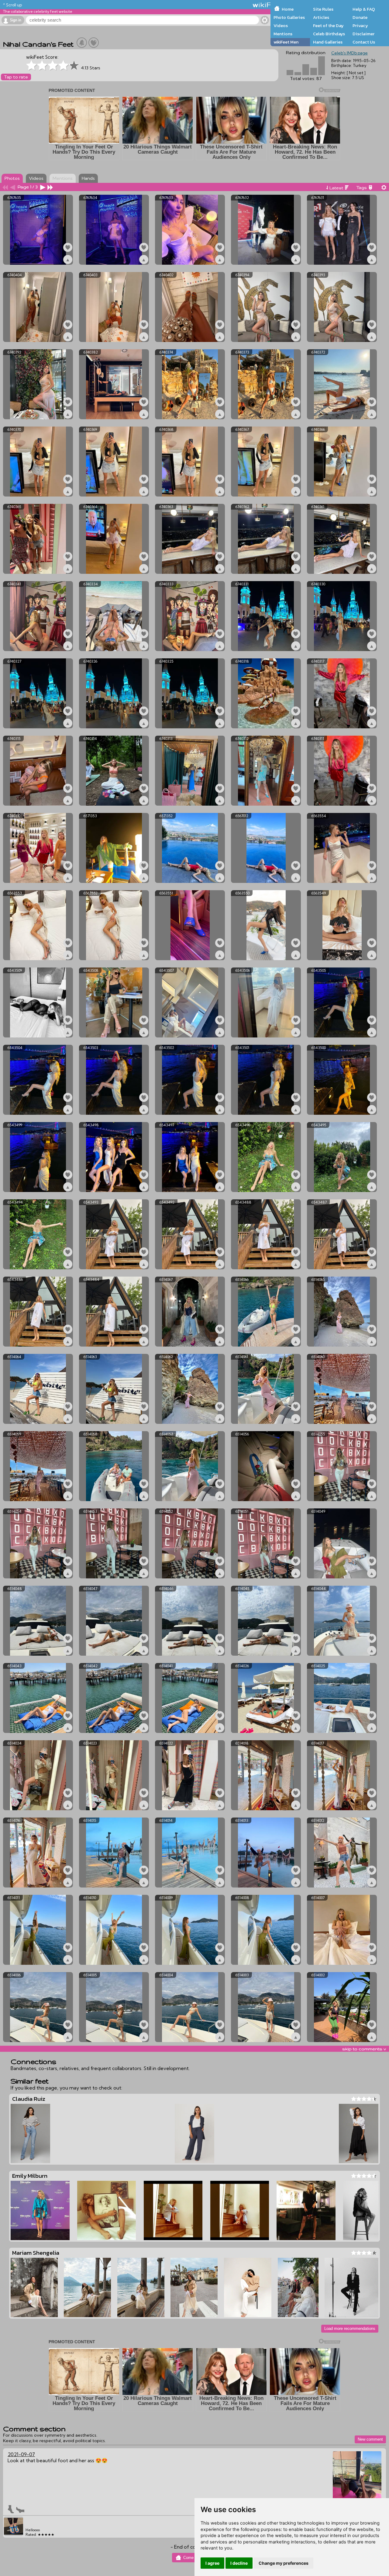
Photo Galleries (289, 17)
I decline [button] (239, 2563)
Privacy (360, 26)
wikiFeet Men (286, 42)
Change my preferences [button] (284, 2563)
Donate (360, 17)
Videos (281, 26)
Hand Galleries (328, 42)
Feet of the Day (328, 26)
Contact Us (364, 42)
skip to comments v (364, 2049)
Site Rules (323, 9)
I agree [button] (212, 2563)
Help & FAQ (364, 9)
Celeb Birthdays (329, 34)
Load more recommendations (350, 2329)
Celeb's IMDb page (349, 53)
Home (288, 9)
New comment (370, 2439)
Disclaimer (363, 34)
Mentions (283, 34)
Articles (321, 17)
